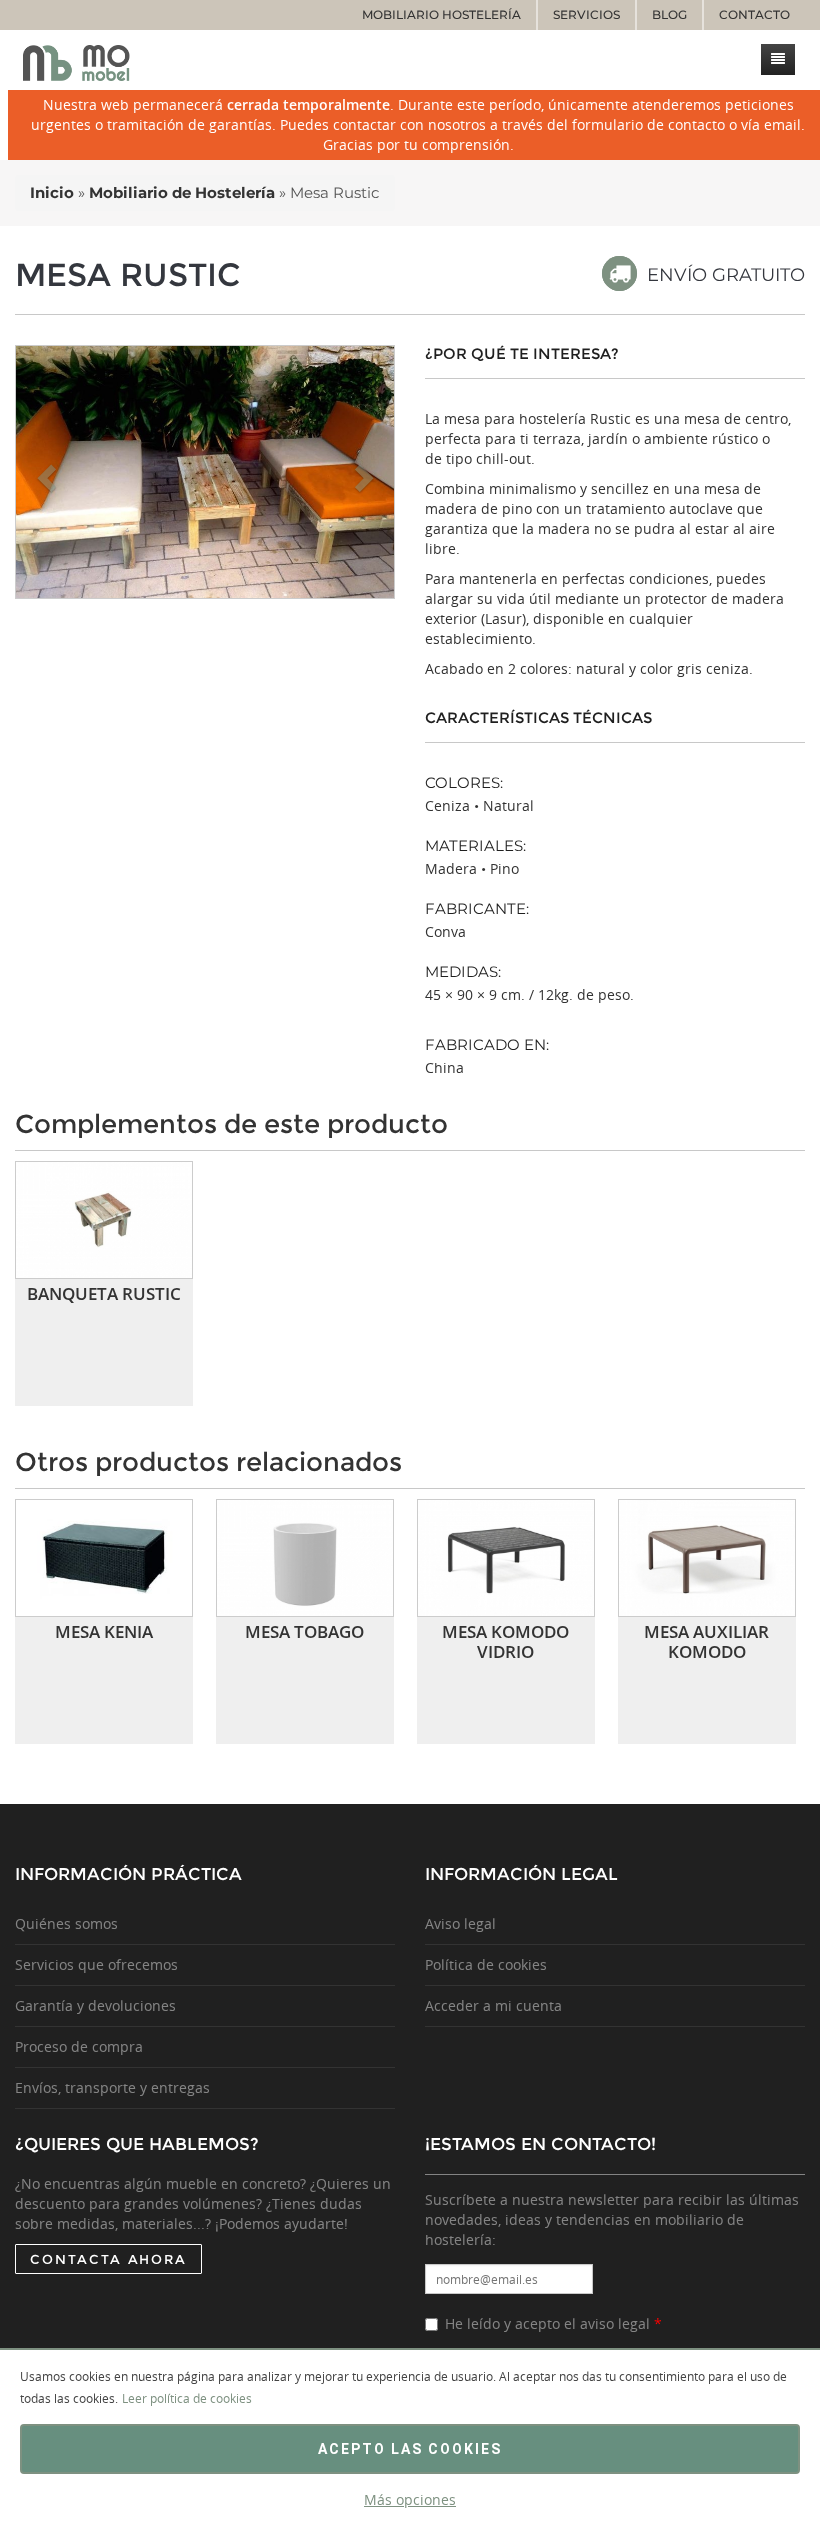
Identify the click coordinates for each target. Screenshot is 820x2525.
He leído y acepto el (553, 2323)
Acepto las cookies (410, 2449)
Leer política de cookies (187, 2398)
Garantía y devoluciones (95, 2005)
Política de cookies (486, 1964)
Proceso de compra (79, 2046)
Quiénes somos (66, 1923)
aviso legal (615, 2323)
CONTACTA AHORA (108, 2259)
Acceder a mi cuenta (493, 2005)
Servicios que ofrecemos (96, 1964)
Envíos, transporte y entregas (112, 2087)
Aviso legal (460, 1923)
